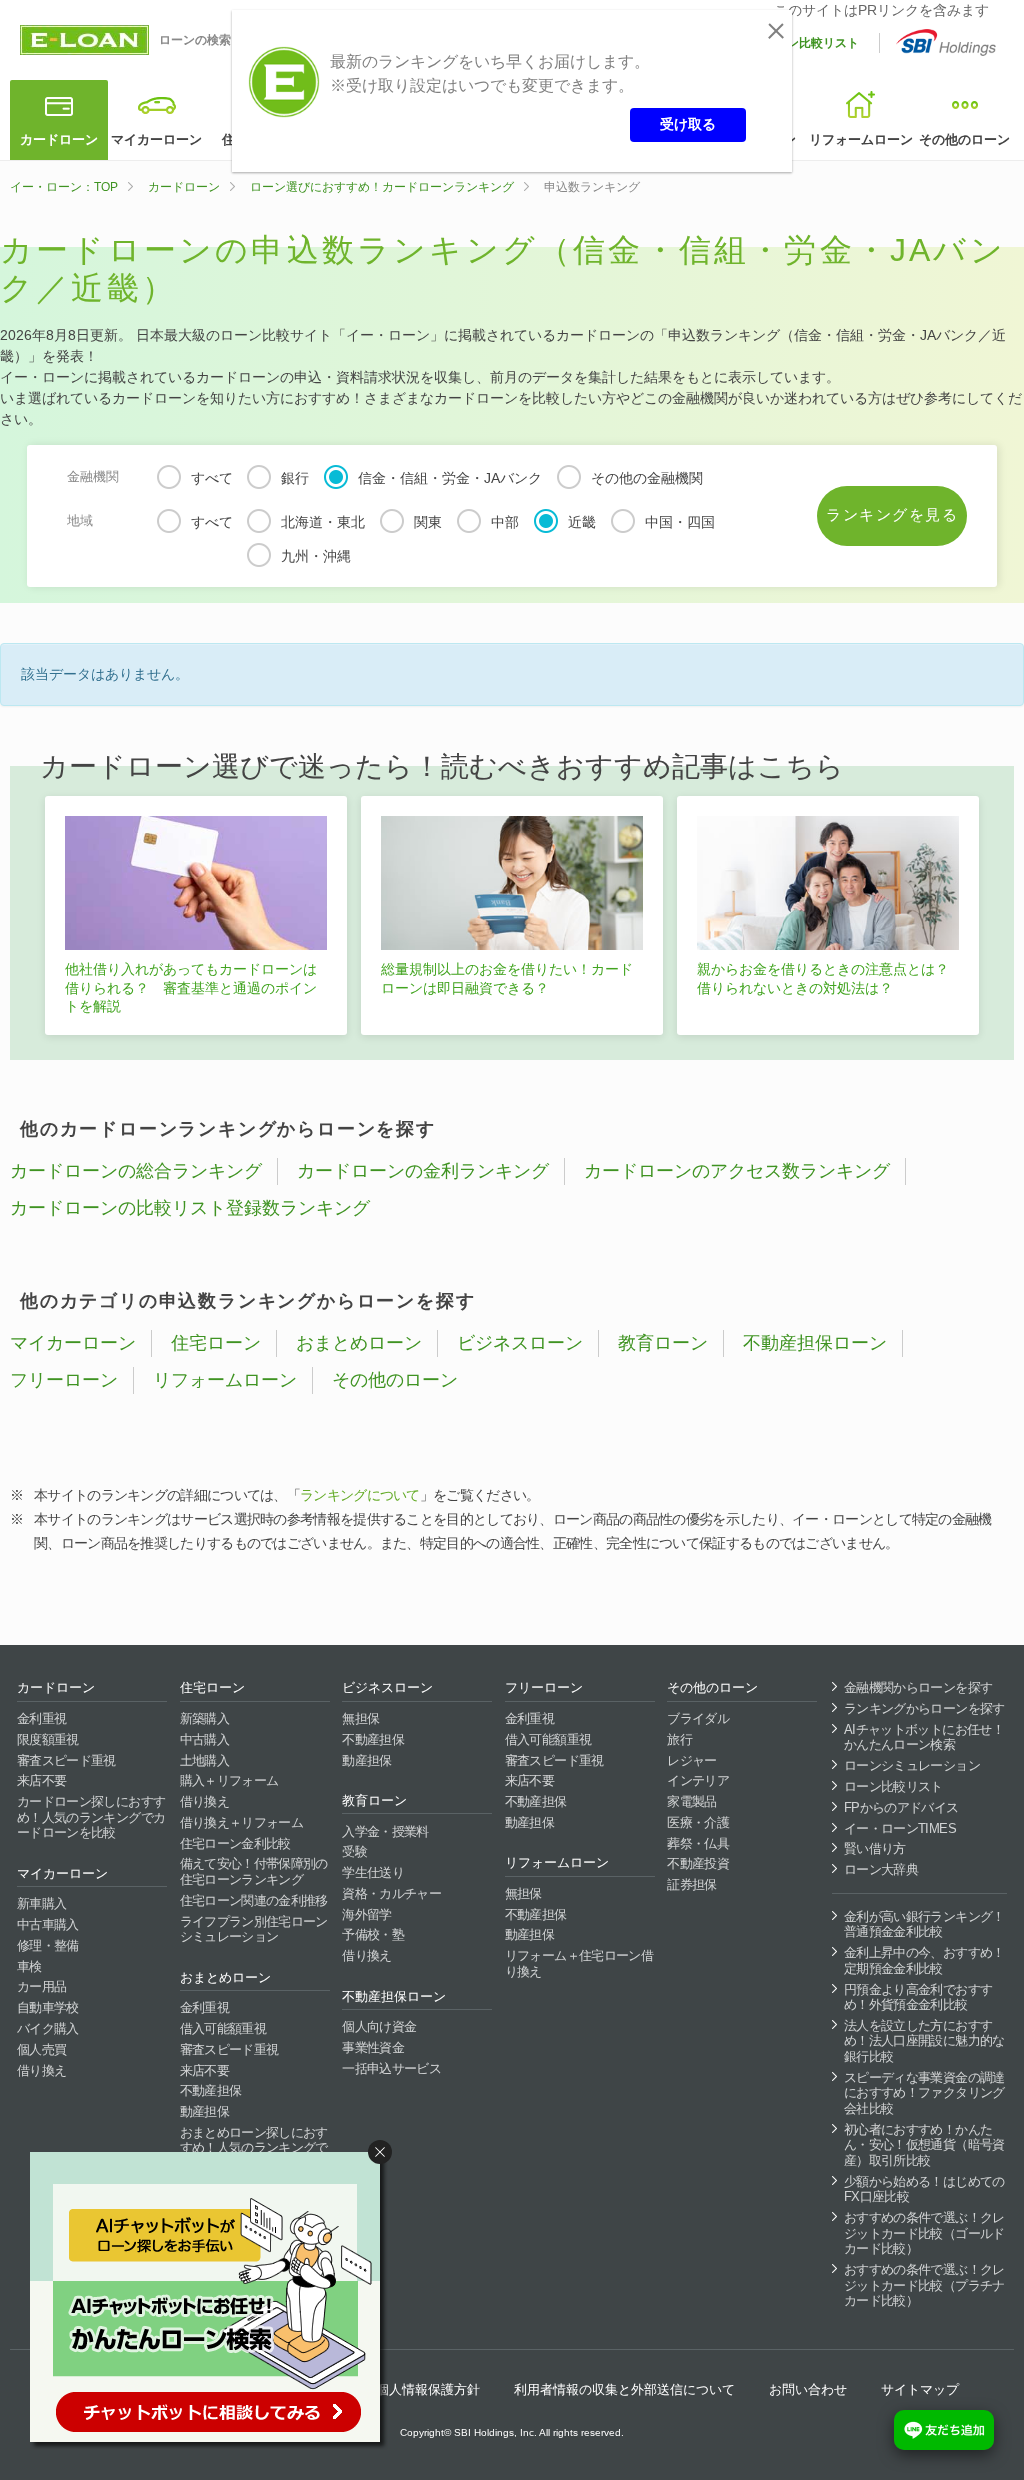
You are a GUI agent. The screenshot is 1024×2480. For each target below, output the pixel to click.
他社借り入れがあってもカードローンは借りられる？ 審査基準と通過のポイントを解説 (191, 987)
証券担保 (691, 1884)
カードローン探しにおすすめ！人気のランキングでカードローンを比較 (91, 1817)
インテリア (698, 1780)
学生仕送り (373, 1872)
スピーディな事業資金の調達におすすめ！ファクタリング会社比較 (924, 2093)
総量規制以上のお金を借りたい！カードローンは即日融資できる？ (507, 978)
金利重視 (41, 1718)
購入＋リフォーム (229, 1780)
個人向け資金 (379, 2026)
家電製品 (691, 1801)
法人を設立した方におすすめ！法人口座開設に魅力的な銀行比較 (924, 2041)
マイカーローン (156, 139)
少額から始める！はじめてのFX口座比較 (924, 2189)
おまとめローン (359, 1343)
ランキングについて (360, 1495)
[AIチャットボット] (214, 2301)
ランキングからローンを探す (924, 1708)
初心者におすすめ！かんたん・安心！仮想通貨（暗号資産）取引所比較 (924, 2145)
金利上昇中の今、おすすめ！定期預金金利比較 (924, 1960)
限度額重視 (48, 1739)
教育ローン (663, 1343)
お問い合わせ (808, 2389)
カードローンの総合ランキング (136, 1171)
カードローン (59, 139)
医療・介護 (698, 1822)
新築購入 (204, 1718)
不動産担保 (211, 2090)
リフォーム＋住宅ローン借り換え (579, 1963)
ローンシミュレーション (912, 1765)
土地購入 (204, 1760)
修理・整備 (48, 1945)
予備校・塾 (373, 1934)
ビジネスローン (520, 1343)
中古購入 (204, 1739)
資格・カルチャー (391, 1893)
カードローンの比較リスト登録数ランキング (190, 1208)
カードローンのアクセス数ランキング (737, 1171)
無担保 (360, 1718)
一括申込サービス (391, 2068)
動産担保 (204, 2111)
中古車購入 (48, 1924)
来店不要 (41, 1780)
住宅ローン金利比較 (235, 1843)
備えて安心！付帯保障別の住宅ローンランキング (254, 1871)
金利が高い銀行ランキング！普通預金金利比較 (924, 1924)
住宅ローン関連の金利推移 (254, 1900)
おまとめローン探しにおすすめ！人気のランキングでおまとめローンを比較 (254, 2148)
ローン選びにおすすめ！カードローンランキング (382, 187)
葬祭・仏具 (698, 1843)
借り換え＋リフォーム (242, 1822)
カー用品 (41, 1986)
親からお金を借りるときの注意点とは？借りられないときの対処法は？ (823, 978)
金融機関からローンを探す (918, 1687)
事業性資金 (373, 2047)
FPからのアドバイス (901, 1807)
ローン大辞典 (881, 1869)
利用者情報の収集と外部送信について (624, 2389)
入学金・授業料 (385, 1831)
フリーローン (64, 1380)
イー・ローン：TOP (64, 187)
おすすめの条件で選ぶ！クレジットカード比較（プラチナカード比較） (924, 2285)
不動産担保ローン (815, 1343)
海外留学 (366, 1914)
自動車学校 (48, 2007)
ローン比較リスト (811, 43)
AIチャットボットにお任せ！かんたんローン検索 (924, 1737)
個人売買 (41, 2049)
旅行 (679, 1739)
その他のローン (964, 139)
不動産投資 (698, 1863)
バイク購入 (48, 2028)
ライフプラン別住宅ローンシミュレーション (254, 1929)
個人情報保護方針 (428, 2389)
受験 (354, 1851)
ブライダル (698, 1718)
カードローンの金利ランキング (423, 1171)
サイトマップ (920, 2389)
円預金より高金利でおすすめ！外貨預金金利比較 (918, 1997)
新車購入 (41, 1903)
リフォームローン (861, 139)
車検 (29, 1966)
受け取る (688, 124)
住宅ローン (216, 1343)
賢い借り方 (875, 1848)
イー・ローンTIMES (900, 1828)
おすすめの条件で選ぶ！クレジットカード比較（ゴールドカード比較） (924, 2233)
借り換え (41, 2070)
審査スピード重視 (66, 1760)
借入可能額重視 (223, 2028)
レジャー (691, 1760)
